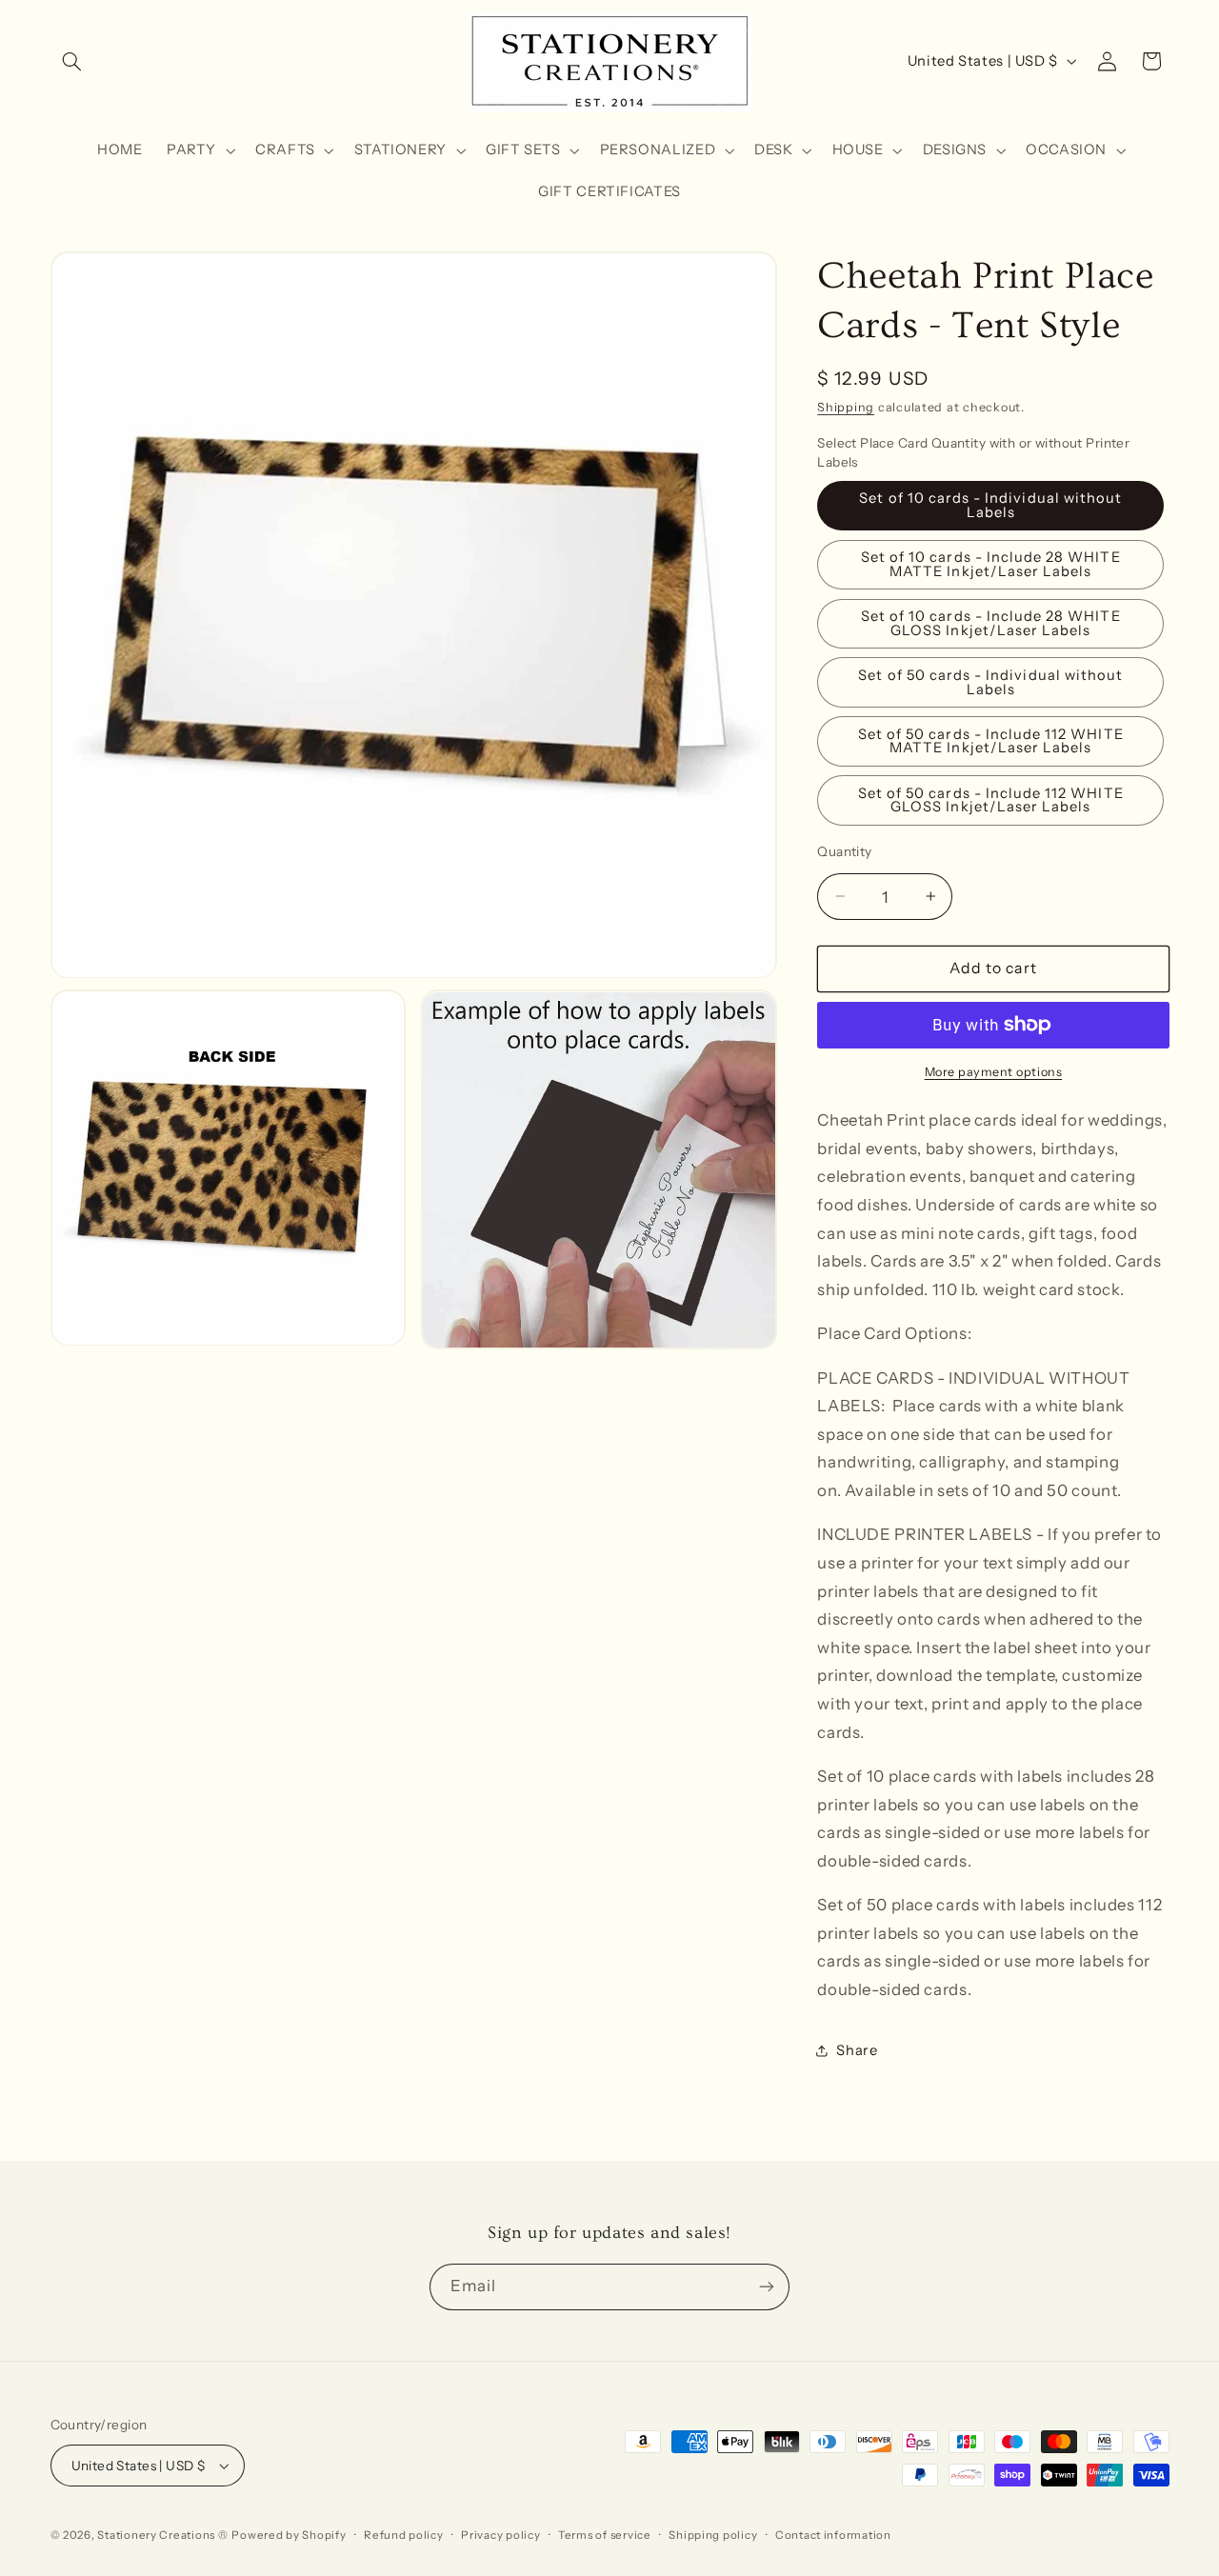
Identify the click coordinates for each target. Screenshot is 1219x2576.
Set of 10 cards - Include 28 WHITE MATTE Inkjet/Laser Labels (991, 564)
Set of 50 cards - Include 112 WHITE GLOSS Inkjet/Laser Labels (991, 799)
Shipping (846, 407)
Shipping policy (713, 2535)
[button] (72, 61)
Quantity (844, 851)
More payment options (994, 1072)
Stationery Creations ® (162, 2535)
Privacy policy (500, 2535)
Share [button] (857, 2049)
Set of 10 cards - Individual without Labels (990, 505)
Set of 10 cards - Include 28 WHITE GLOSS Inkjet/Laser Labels (991, 623)
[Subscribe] (767, 2287)
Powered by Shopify (289, 2535)
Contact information (833, 2535)
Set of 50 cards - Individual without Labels (990, 681)
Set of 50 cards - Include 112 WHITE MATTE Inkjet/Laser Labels (991, 740)
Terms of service (605, 2535)
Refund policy (404, 2535)
